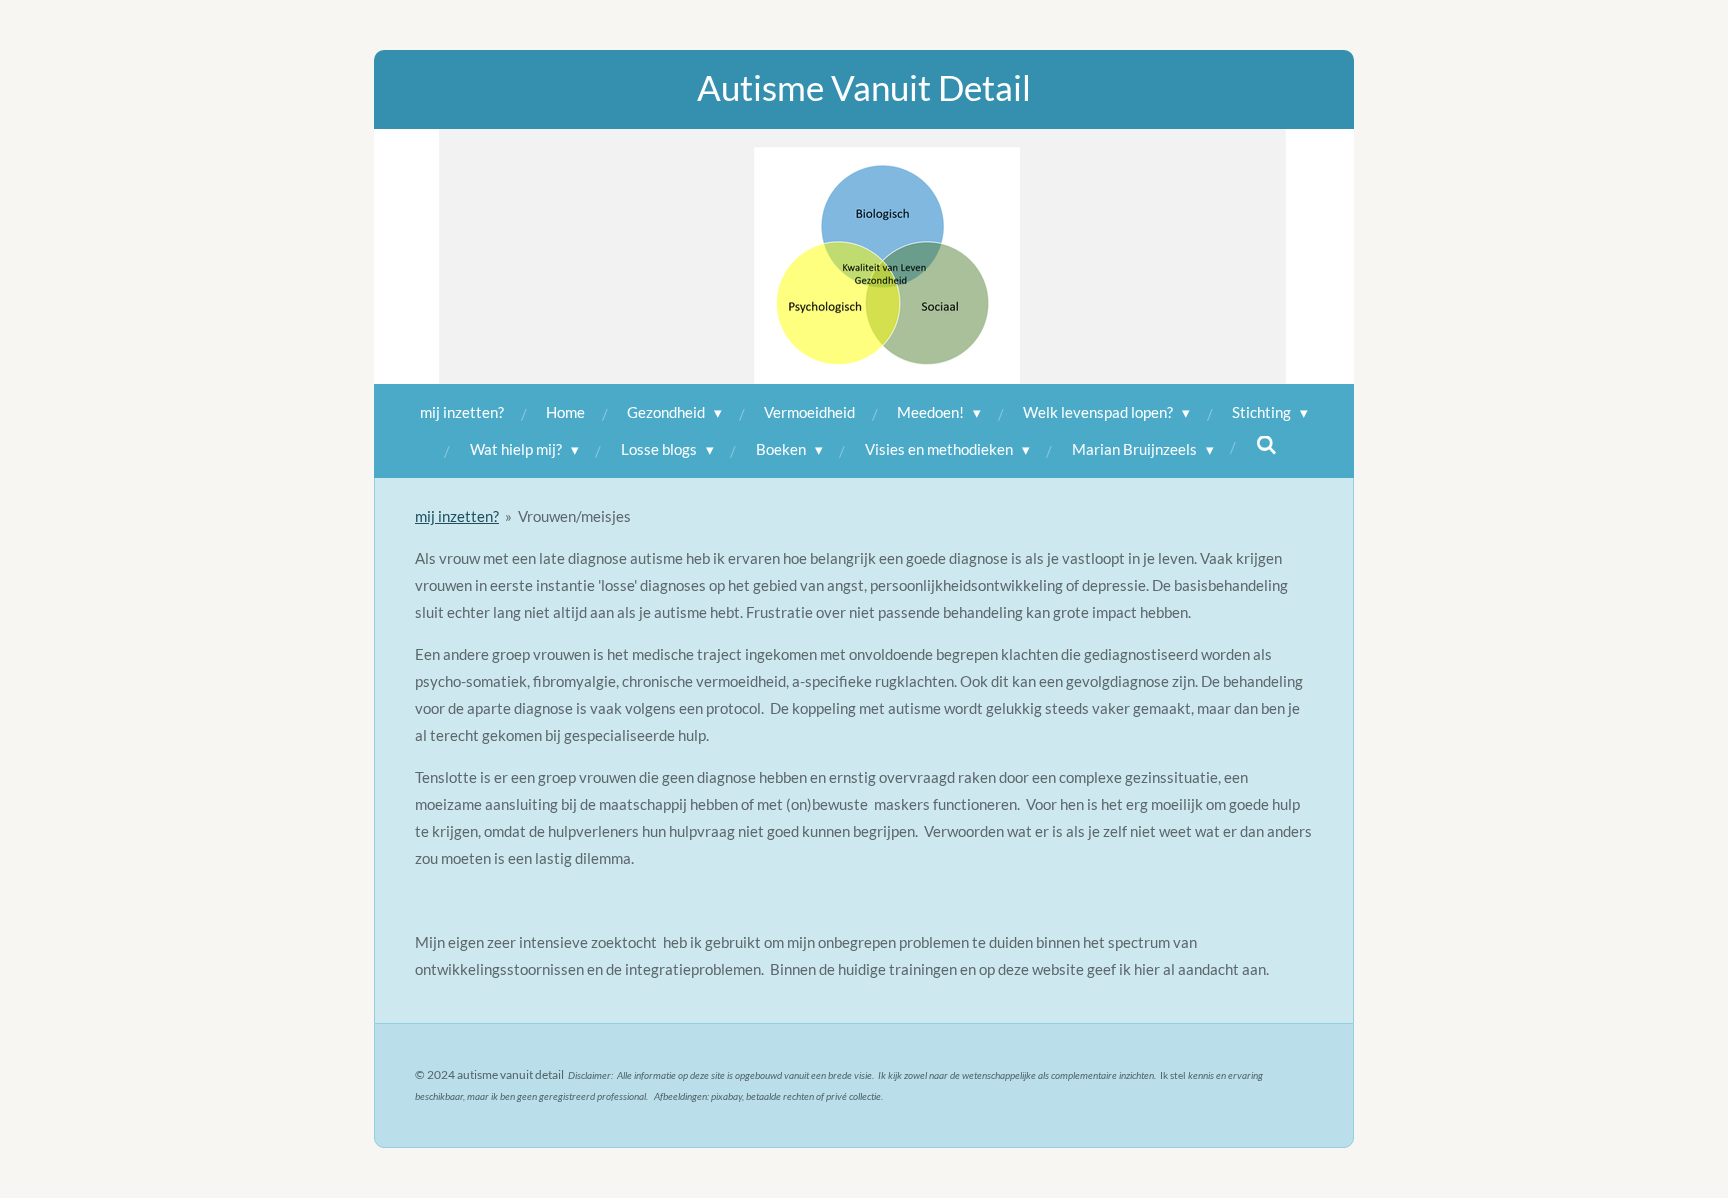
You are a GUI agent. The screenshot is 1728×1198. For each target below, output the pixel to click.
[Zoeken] (1266, 445)
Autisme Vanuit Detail (864, 87)
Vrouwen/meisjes (574, 516)
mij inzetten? (457, 516)
